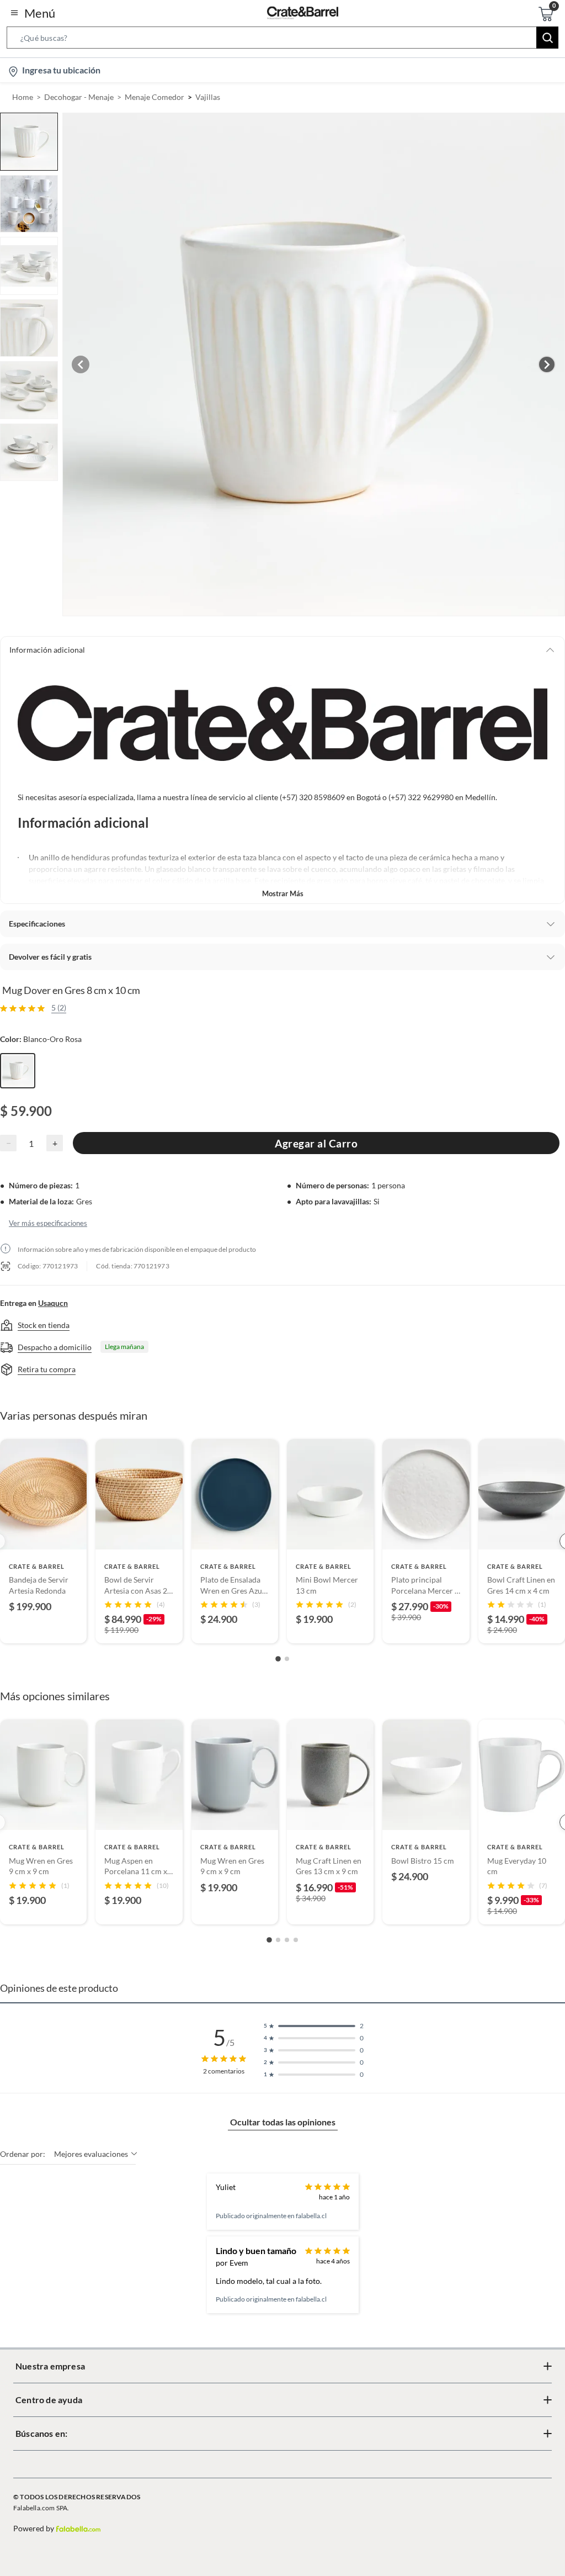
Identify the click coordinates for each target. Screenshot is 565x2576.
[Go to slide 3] (287, 1940)
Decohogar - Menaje (79, 97)
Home (23, 97)
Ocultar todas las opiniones (283, 2122)
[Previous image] (81, 364)
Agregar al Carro (316, 1143)
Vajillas (208, 97)
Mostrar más (283, 893)
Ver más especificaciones (48, 1223)
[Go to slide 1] (278, 1659)
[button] (282, 40)
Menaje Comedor (154, 97)
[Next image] (547, 364)
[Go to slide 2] (287, 1659)
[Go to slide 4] (296, 1940)
